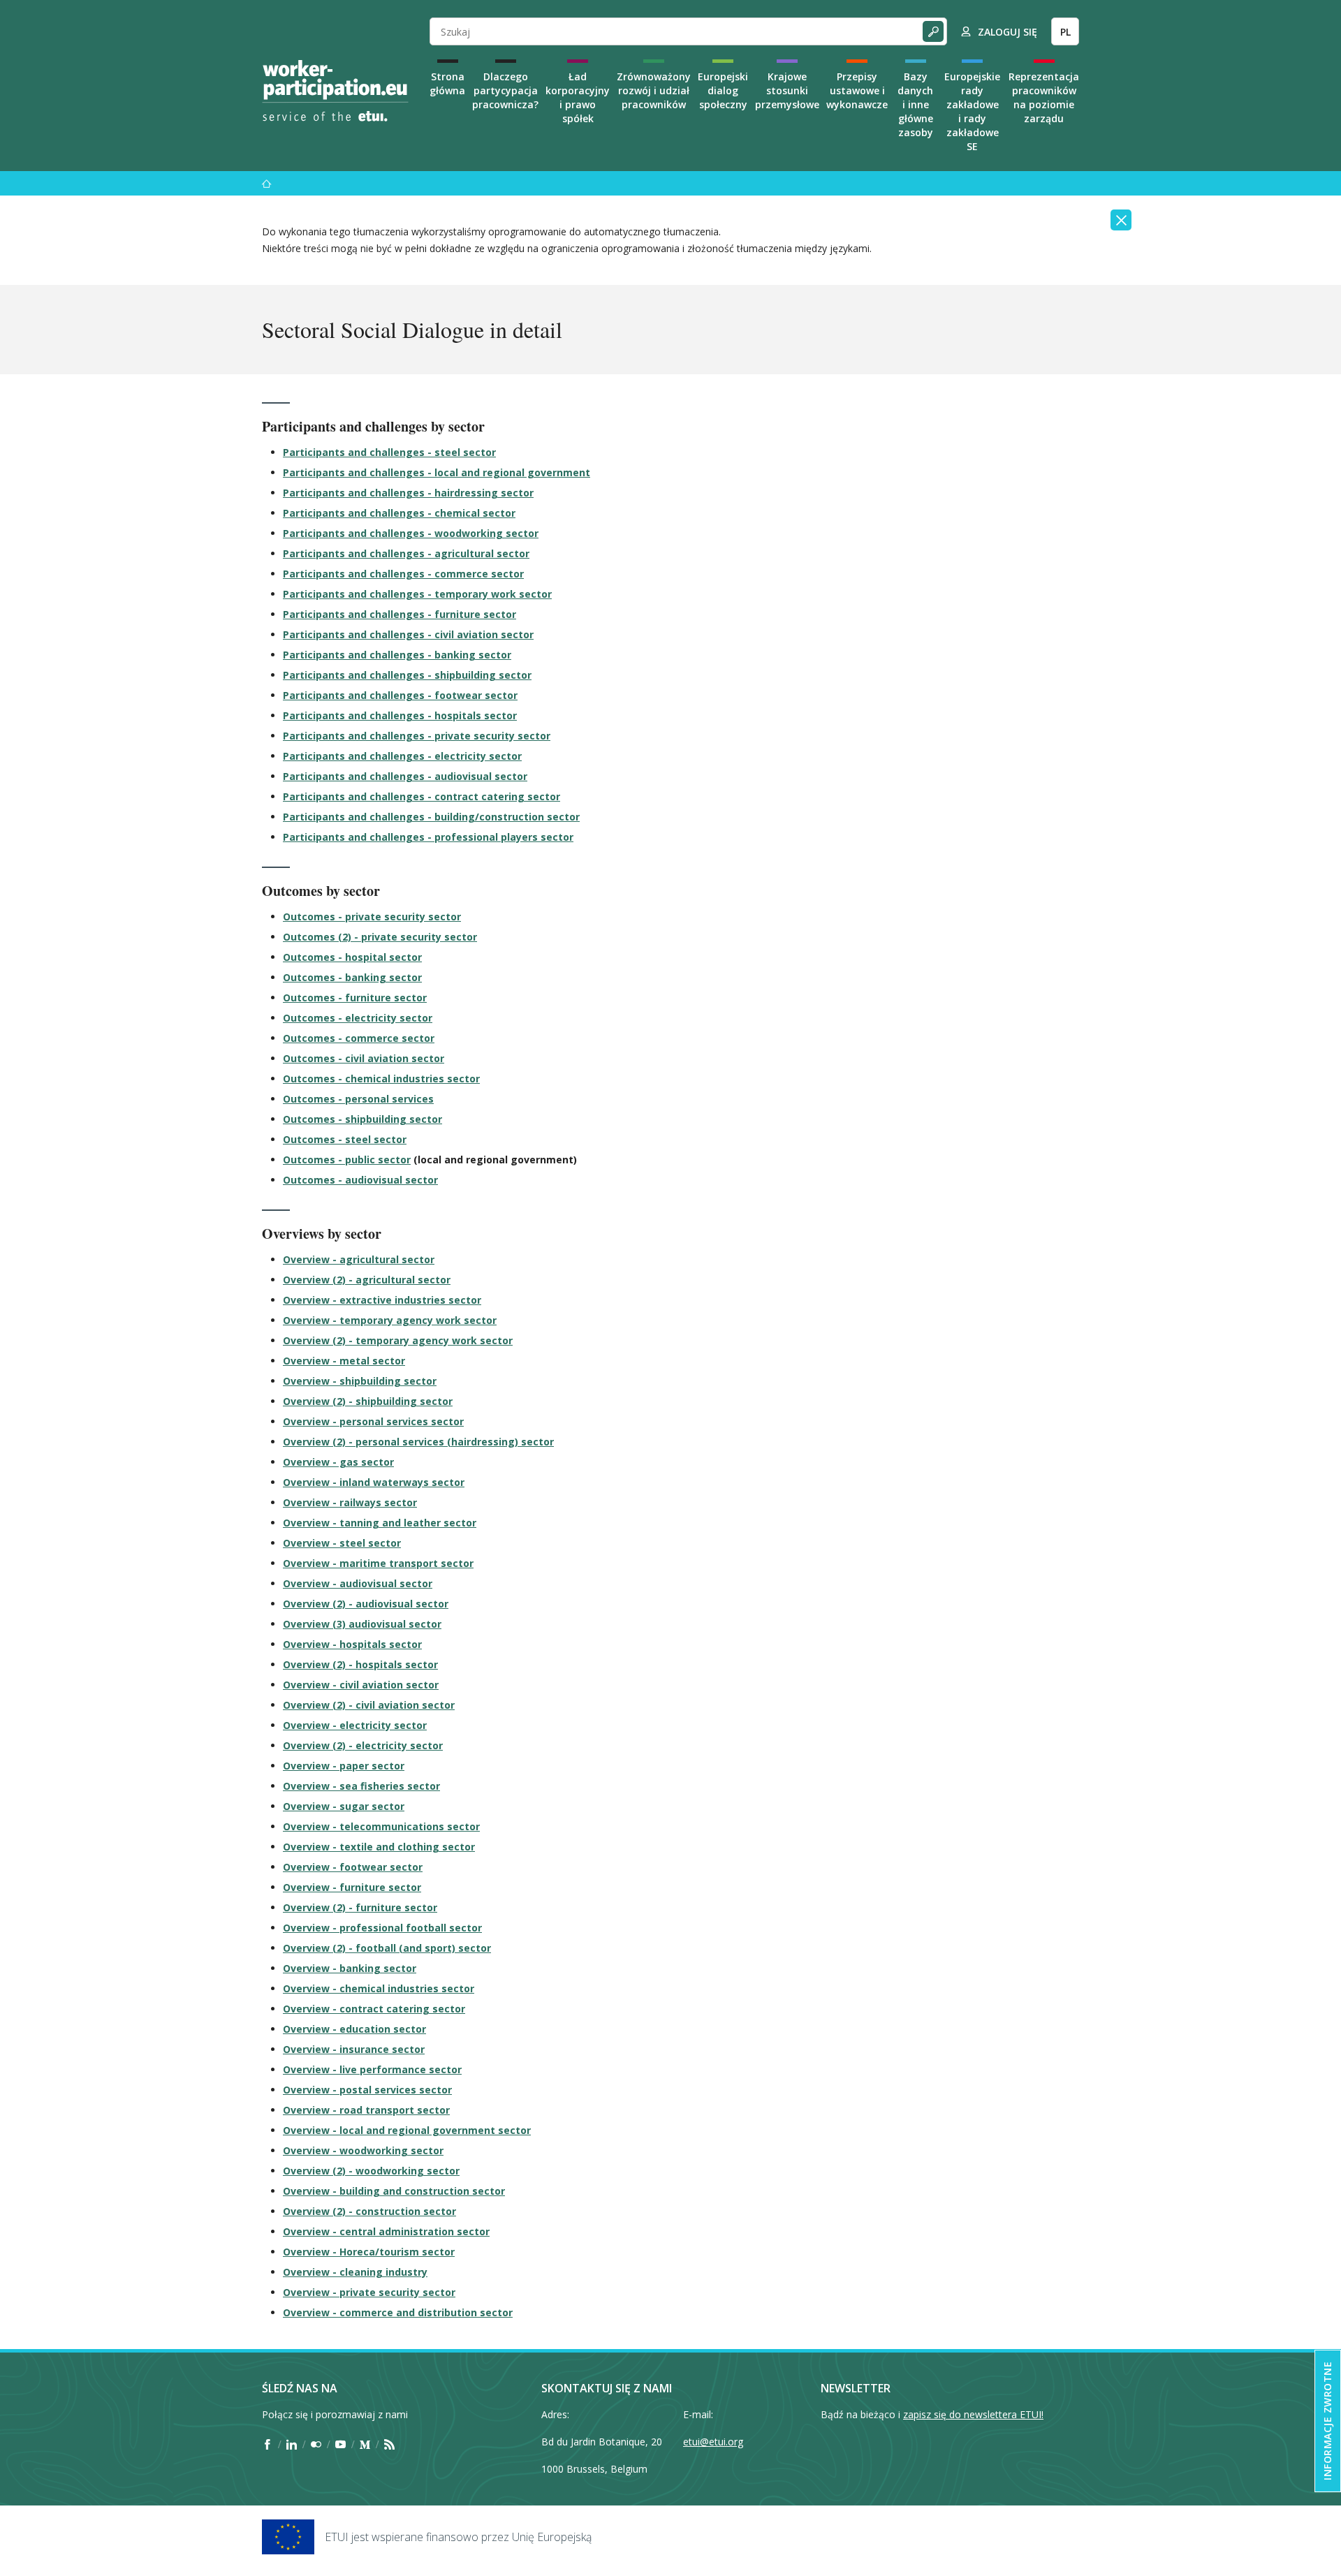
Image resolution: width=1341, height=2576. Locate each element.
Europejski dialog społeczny (723, 90)
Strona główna (447, 83)
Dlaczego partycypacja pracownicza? (505, 90)
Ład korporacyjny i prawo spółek (578, 97)
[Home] (335, 91)
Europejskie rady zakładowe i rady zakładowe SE (972, 111)
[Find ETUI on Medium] (365, 2444)
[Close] (1121, 220)
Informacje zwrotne (1327, 2421)
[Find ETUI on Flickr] (316, 2444)
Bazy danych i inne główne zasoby (915, 104)
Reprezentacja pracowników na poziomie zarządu (1044, 97)
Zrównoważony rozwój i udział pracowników (654, 90)
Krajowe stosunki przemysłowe (787, 90)
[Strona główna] (267, 183)
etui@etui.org (713, 2442)
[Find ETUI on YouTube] (340, 2444)
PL (1065, 32)
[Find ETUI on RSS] (389, 2444)
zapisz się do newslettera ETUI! (973, 2414)
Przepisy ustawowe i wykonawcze (857, 90)
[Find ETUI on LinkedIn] (292, 2444)
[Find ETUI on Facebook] (267, 2444)
